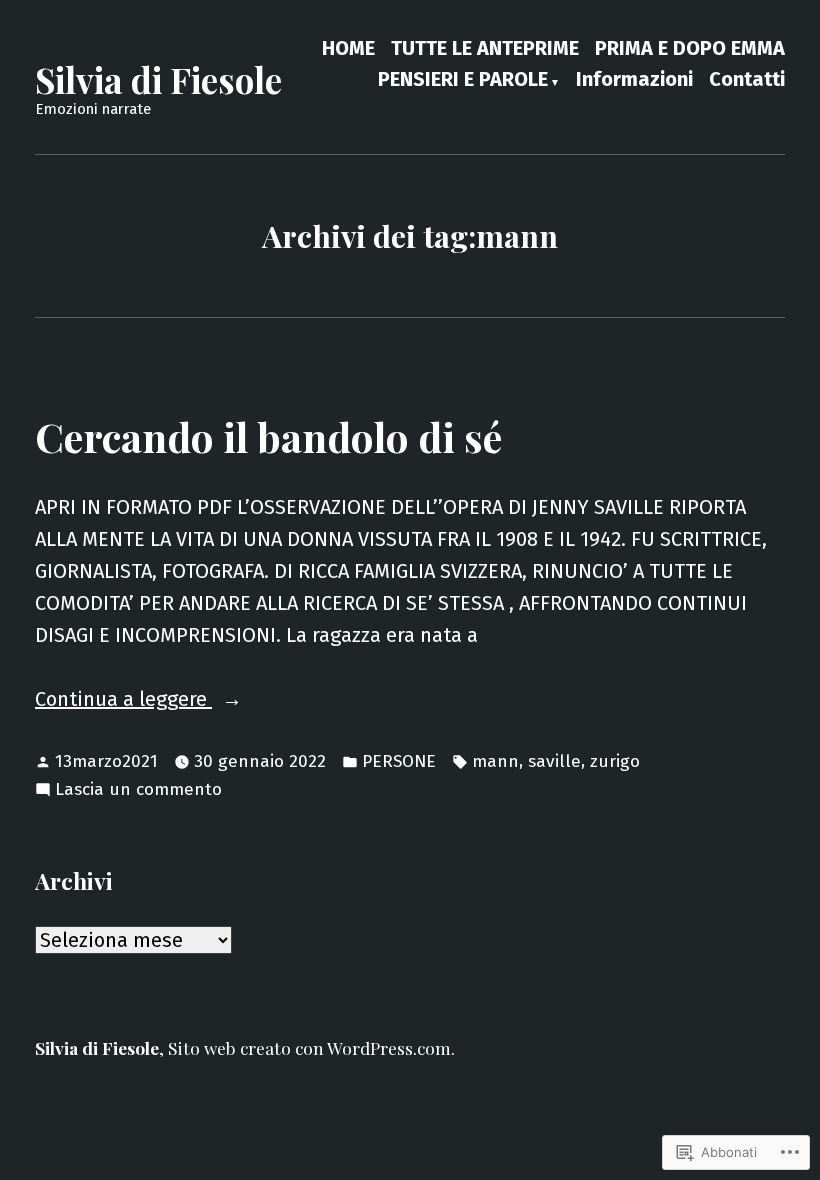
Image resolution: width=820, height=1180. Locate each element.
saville (554, 761)
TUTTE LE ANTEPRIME (485, 47)
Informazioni (634, 81)
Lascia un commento (138, 791)
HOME (348, 47)
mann (495, 761)
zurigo (615, 761)
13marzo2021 (106, 761)
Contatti (747, 81)
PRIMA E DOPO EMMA (690, 47)
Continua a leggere (123, 700)
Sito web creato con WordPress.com (309, 1047)
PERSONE (399, 761)
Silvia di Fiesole (158, 79)
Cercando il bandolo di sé (268, 436)
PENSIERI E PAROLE (463, 81)
